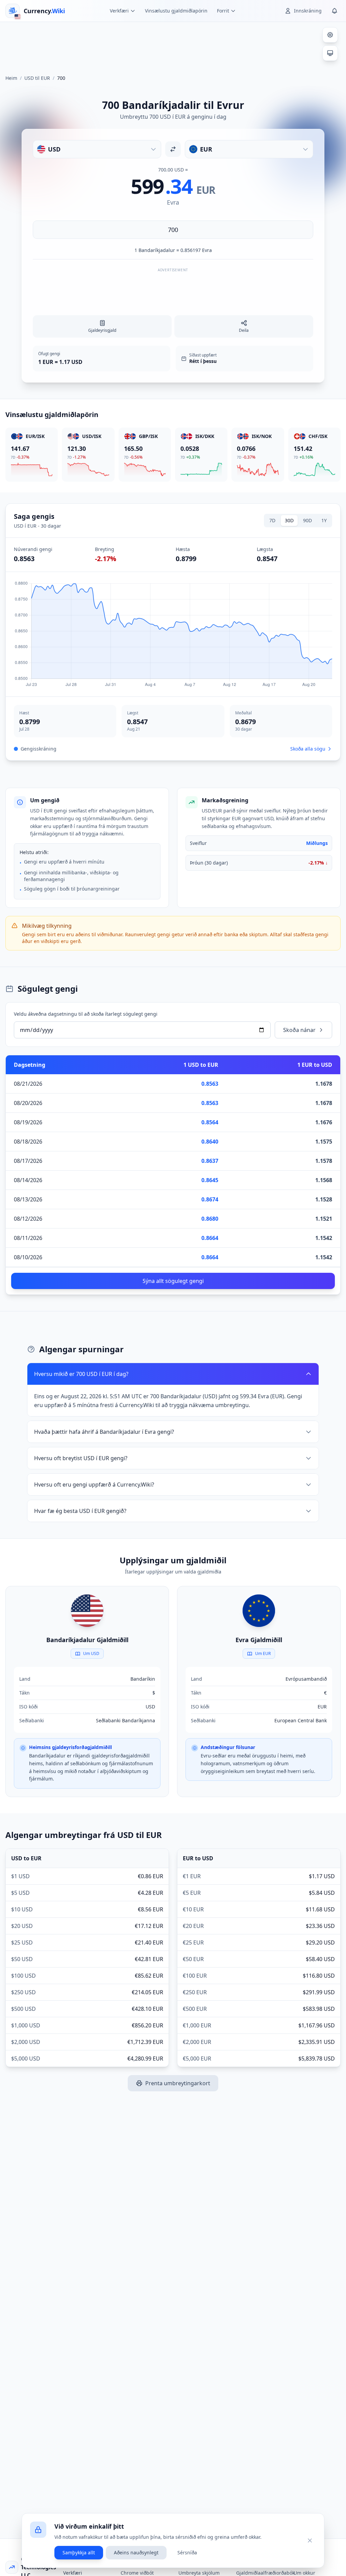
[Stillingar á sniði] (330, 35)
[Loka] (310, 2540)
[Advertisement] (173, 45)
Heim (11, 78)
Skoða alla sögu (308, 749)
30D (289, 520)
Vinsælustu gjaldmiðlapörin (176, 11)
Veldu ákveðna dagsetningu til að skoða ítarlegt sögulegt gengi (86, 1014)
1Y (324, 520)
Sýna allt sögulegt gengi (173, 1281)
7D (272, 520)
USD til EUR (37, 78)
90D (307, 520)
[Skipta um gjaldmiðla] (173, 149)
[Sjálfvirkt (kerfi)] (330, 53)
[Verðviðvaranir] (335, 11)
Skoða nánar (299, 1030)
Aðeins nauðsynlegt (136, 2552)
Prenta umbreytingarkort (178, 2083)
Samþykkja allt (79, 2552)
